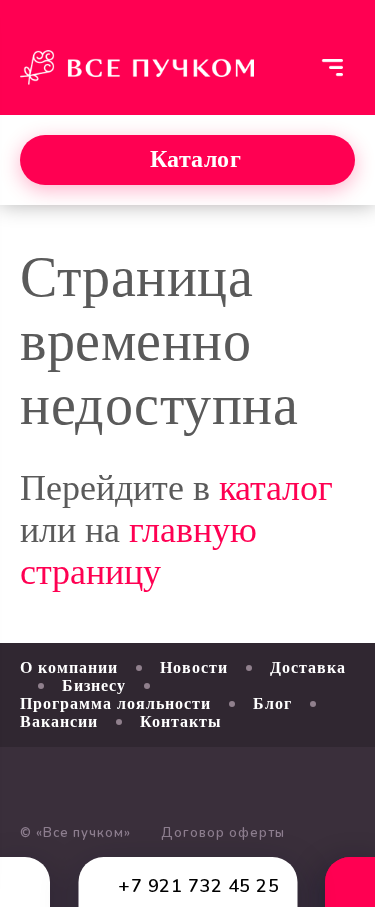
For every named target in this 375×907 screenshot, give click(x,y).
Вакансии (59, 721)
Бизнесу (94, 685)
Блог (272, 703)
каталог (276, 488)
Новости (194, 667)
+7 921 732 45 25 (198, 886)
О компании (69, 667)
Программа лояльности (115, 703)
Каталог (196, 159)
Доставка (308, 667)
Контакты (181, 721)
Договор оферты (223, 833)
